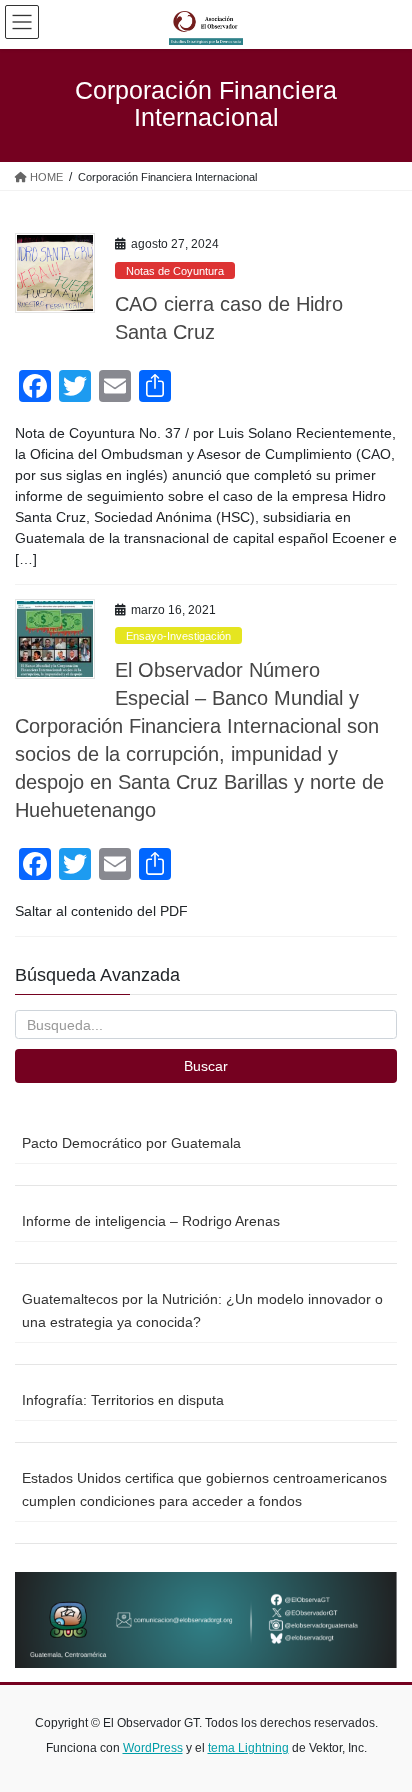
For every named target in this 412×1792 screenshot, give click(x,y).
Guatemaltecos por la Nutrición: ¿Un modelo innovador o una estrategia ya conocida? (202, 1310)
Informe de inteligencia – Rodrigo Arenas (151, 1221)
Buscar (206, 1066)
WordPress (153, 1748)
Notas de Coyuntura (175, 271)
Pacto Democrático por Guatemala (131, 1143)
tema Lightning (248, 1748)
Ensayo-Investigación (178, 636)
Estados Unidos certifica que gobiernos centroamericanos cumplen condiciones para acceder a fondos (204, 1489)
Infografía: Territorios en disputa (123, 1400)
